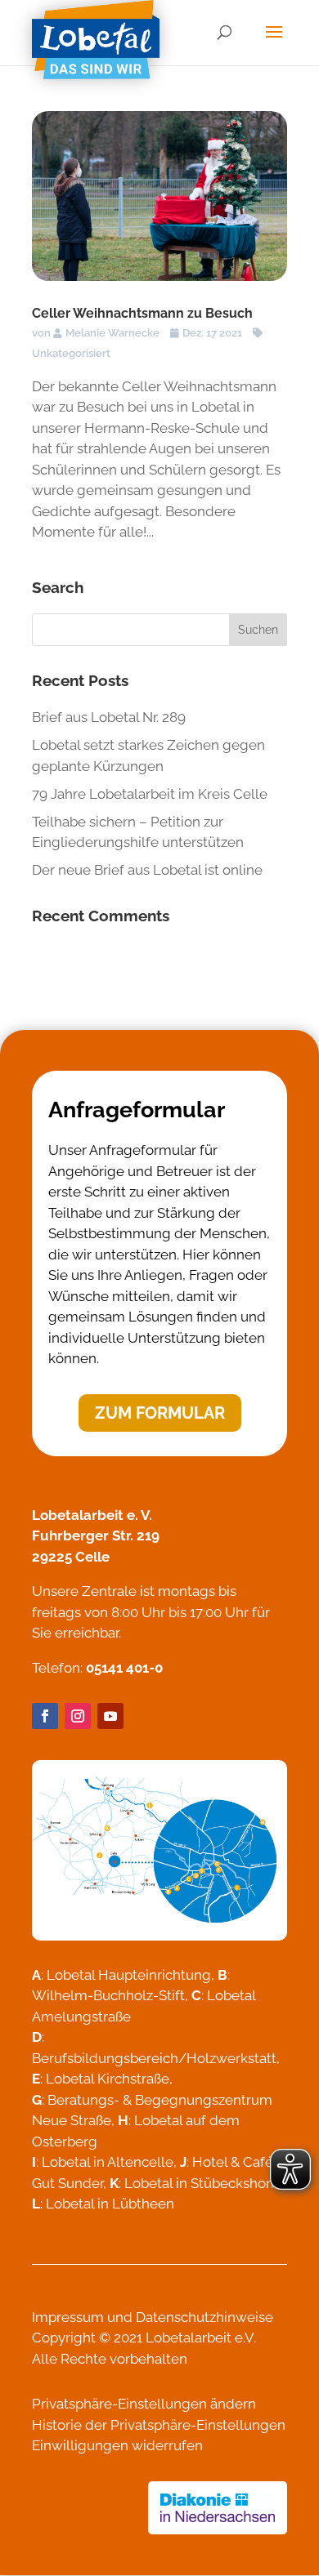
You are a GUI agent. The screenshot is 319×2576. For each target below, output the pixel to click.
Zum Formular (160, 1413)
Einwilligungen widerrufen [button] (117, 2445)
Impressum (68, 2317)
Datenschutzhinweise (204, 2317)
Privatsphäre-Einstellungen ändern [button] (144, 2404)
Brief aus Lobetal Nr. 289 (109, 717)
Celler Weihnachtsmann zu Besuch (142, 313)
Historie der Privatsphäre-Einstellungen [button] (159, 2425)
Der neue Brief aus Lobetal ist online (147, 870)
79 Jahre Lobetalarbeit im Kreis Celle (150, 794)
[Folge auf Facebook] (45, 1716)
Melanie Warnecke (112, 333)
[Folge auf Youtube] (110, 1716)
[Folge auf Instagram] (78, 1716)
